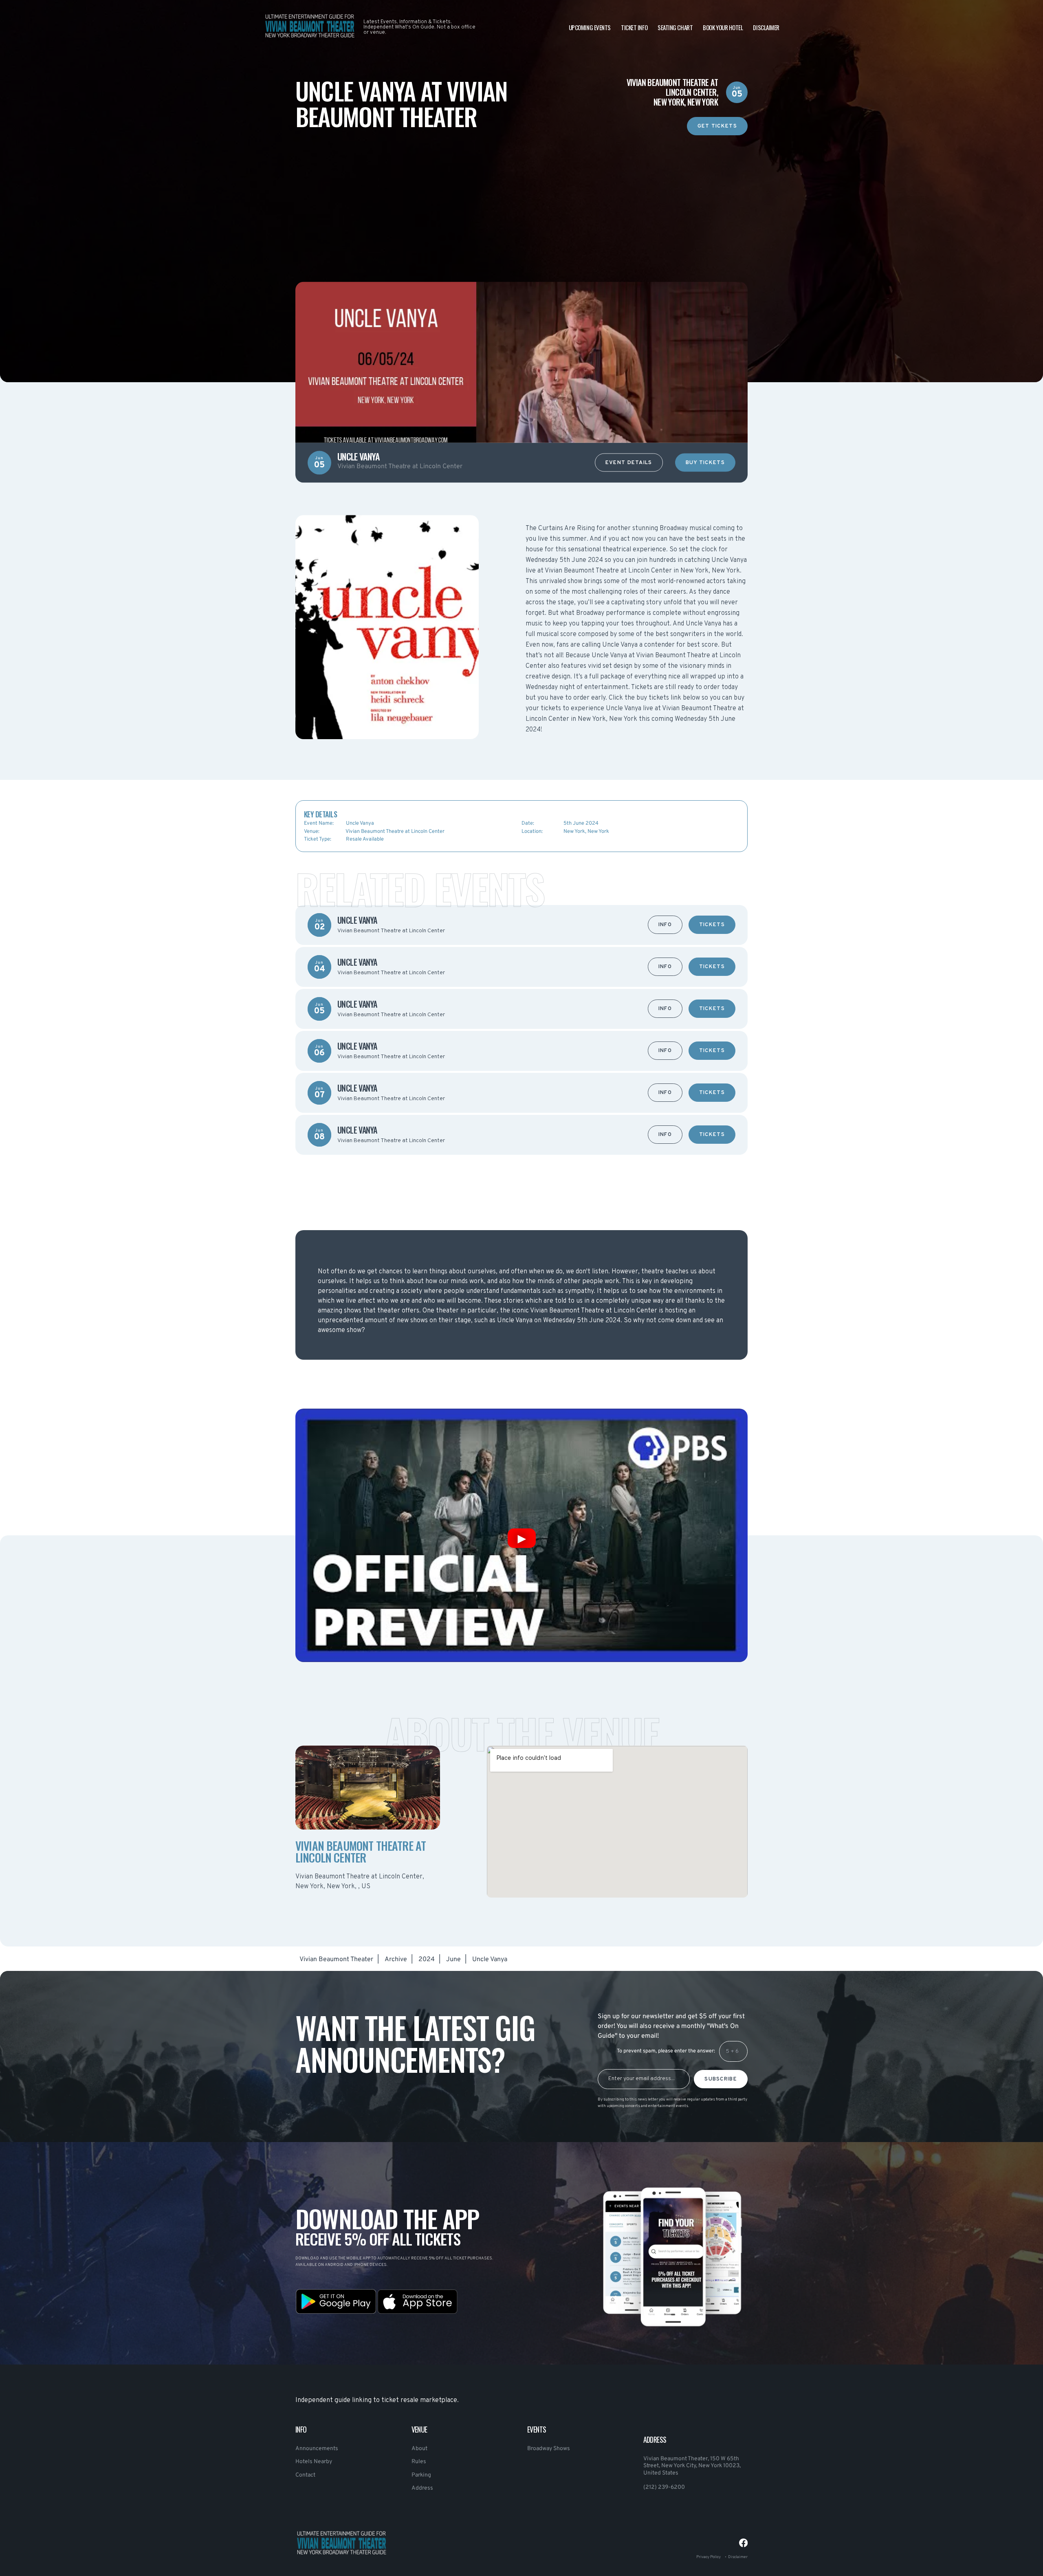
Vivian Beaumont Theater (336, 1960)
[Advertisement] (521, 192)
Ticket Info (634, 27)
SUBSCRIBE (721, 2079)
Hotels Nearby (314, 2462)
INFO (665, 925)
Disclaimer (766, 27)
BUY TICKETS (705, 463)
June (453, 1960)
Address (422, 2488)
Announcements (317, 2449)
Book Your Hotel (723, 27)
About (419, 2449)
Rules (419, 2462)
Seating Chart (675, 27)
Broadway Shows (549, 2449)
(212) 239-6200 (664, 2487)
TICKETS (712, 925)
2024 (427, 1960)
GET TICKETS (717, 126)
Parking (421, 2475)
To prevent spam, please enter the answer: (666, 2051)
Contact (305, 2475)
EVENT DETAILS (629, 463)
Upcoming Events (590, 27)
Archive (396, 1960)
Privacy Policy (709, 2557)
